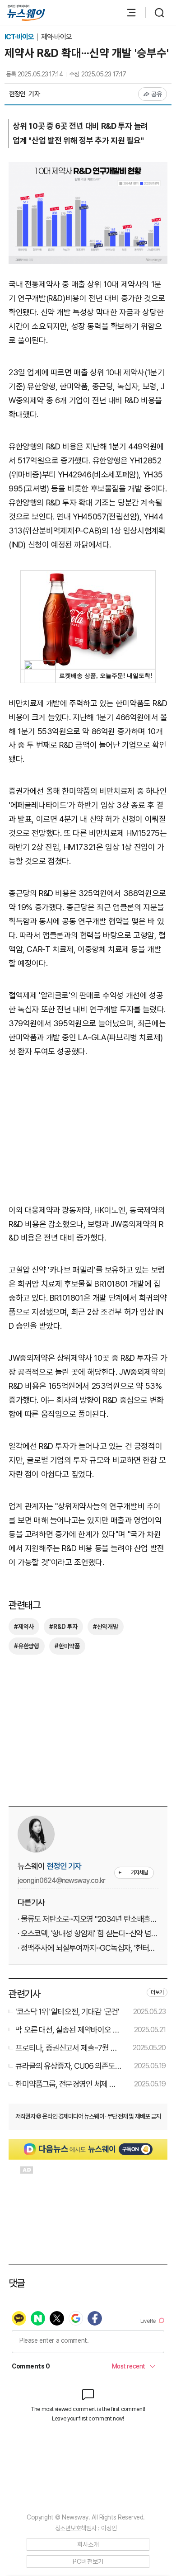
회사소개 (88, 2544)
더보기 (157, 1992)
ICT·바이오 (20, 37)
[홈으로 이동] (26, 13)
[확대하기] (88, 168)
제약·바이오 (56, 37)
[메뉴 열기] (127, 13)
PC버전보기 (88, 2562)
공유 (157, 94)
